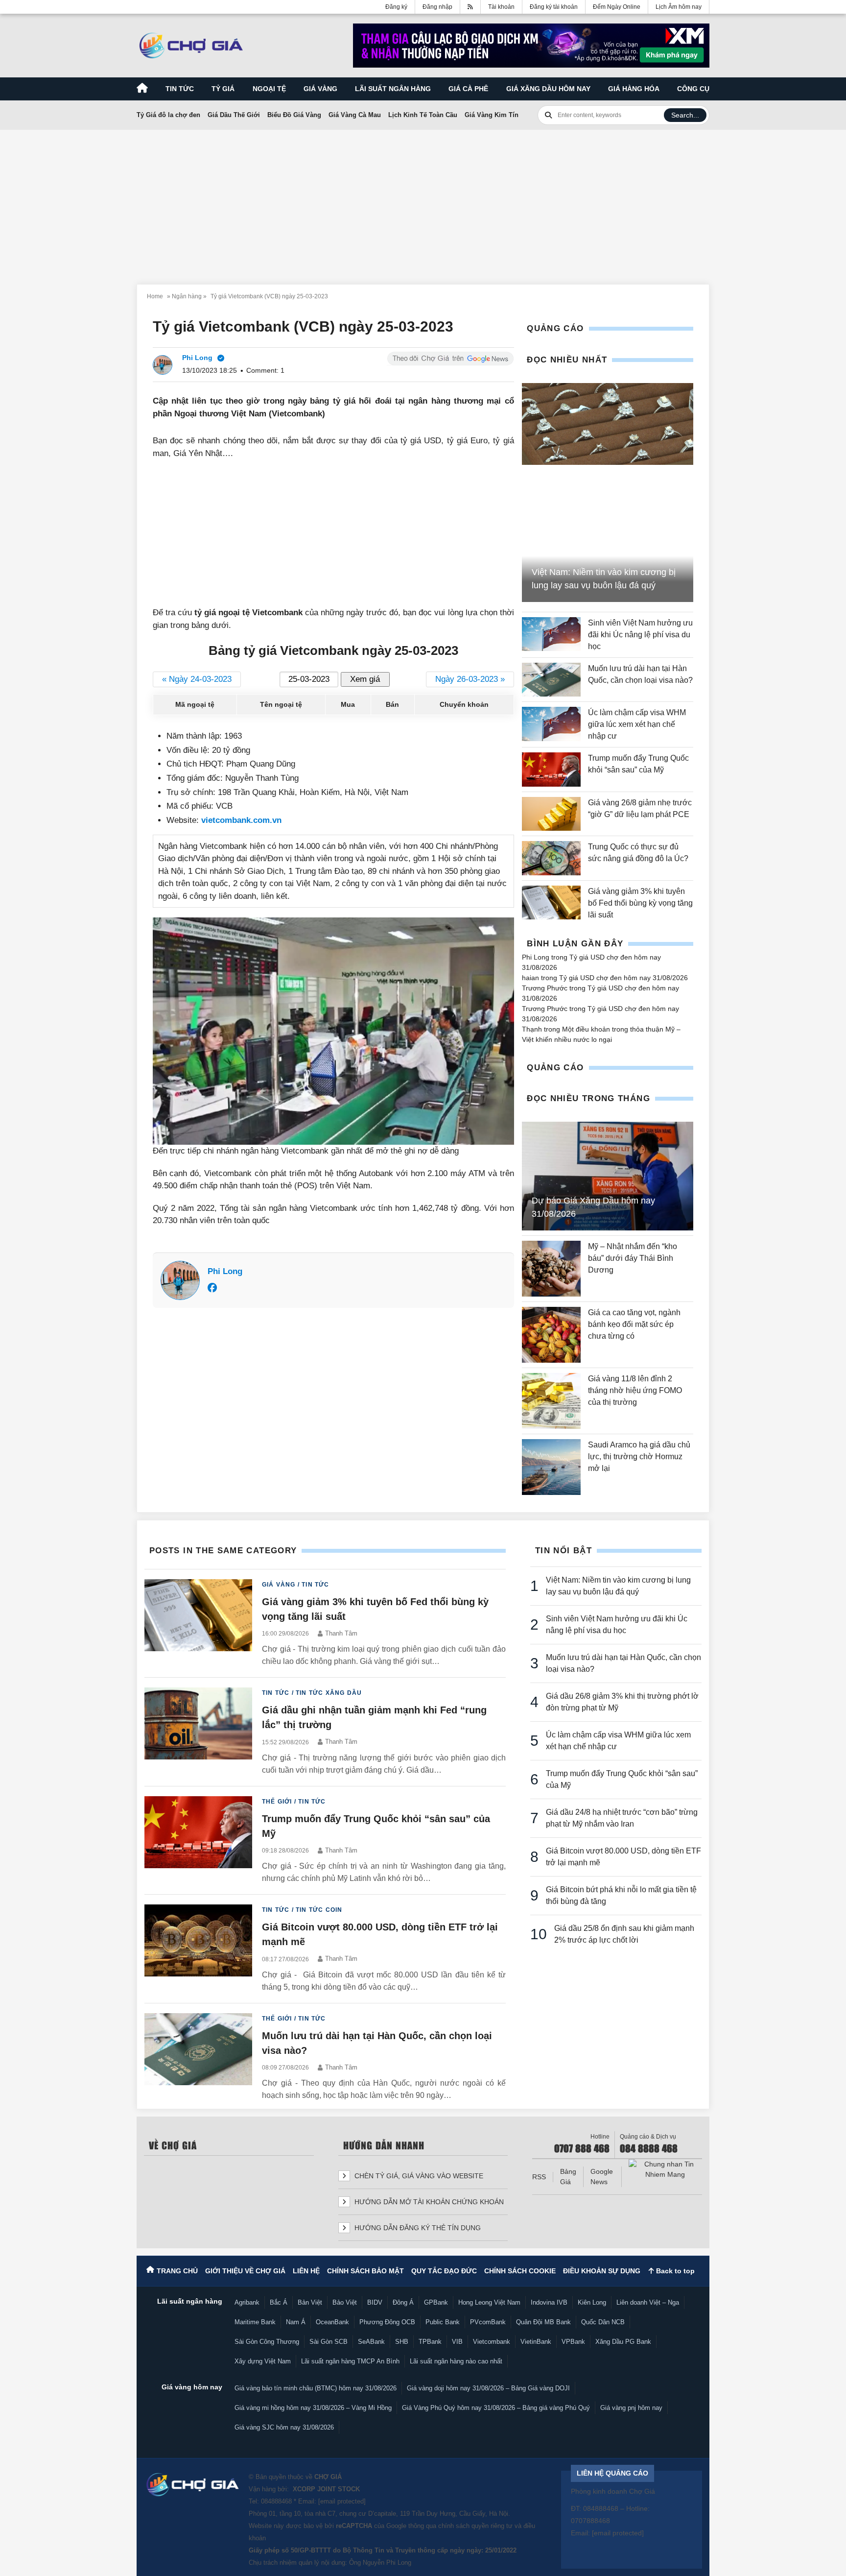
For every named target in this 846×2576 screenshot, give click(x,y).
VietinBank (536, 2342)
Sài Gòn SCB (329, 2342)
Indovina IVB (549, 2302)
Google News (602, 2177)
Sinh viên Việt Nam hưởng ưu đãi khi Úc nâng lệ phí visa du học (640, 635)
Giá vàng (320, 89)
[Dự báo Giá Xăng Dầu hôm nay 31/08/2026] (608, 1176)
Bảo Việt (345, 2302)
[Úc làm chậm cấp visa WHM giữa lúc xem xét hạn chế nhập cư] (551, 724)
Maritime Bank (255, 2322)
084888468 (276, 2501)
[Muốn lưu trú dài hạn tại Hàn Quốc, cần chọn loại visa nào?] (551, 680)
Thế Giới (277, 1802)
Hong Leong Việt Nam (489, 2302)
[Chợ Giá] (191, 46)
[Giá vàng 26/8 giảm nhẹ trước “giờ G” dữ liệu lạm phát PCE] (551, 814)
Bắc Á (279, 2302)
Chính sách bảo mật (365, 2271)
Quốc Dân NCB (603, 2322)
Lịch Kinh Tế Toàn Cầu (423, 115)
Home (155, 296)
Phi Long (225, 1271)
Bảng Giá (568, 2177)
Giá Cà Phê (468, 89)
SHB (402, 2342)
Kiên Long (592, 2302)
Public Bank (443, 2322)
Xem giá (365, 679)
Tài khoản (501, 7)
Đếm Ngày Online (617, 7)
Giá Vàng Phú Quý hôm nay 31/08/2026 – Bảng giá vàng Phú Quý (496, 2408)
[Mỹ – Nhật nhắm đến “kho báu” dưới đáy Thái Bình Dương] (551, 1269)
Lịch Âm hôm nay (679, 7)
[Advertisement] (423, 201)
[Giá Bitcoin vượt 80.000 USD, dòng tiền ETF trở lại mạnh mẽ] (198, 1949)
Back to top (674, 2271)
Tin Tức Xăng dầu (329, 1693)
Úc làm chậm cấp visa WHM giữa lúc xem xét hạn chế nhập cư (637, 724)
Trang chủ (177, 2271)
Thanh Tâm (341, 1633)
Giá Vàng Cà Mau (355, 115)
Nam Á (296, 2322)
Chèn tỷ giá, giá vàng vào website (418, 2176)
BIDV (375, 2302)
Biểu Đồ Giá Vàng (294, 115)
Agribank (247, 2302)
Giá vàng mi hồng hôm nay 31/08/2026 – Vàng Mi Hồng (313, 2408)
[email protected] (342, 2501)
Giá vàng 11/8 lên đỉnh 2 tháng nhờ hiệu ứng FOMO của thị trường (635, 1390)
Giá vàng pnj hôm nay (631, 2408)
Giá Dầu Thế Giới (234, 115)
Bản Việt (310, 2302)
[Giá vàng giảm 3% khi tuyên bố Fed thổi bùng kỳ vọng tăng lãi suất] (551, 903)
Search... (685, 115)
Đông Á (403, 2302)
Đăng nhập (437, 7)
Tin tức (180, 89)
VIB (457, 2342)
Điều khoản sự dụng (602, 2271)
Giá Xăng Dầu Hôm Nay (548, 89)
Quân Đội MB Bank (543, 2322)
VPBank (573, 2342)
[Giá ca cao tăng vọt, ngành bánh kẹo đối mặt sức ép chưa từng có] (551, 1335)
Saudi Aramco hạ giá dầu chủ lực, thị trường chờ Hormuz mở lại (639, 1457)
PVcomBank (488, 2322)
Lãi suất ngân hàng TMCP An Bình (350, 2361)
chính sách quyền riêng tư (475, 2526)
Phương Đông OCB (387, 2322)
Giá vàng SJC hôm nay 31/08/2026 (284, 2427)
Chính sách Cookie (520, 2271)
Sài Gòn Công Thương (267, 2342)
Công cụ (693, 89)
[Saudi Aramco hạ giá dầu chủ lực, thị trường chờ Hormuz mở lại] (551, 1467)
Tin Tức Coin (319, 1910)
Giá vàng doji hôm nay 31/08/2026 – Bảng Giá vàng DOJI (488, 2388)
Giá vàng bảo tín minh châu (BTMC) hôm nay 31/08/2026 (316, 2388)
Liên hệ (306, 2271)
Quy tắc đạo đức (444, 2271)
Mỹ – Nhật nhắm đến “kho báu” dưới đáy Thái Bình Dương (633, 1258)
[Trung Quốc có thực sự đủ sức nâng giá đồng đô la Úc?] (551, 858)
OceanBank (332, 2322)
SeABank (371, 2342)
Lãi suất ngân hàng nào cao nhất (456, 2361)
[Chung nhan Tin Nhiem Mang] (665, 2169)
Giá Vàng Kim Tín (492, 115)
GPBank (436, 2302)
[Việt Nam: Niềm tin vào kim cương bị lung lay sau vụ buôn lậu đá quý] (608, 424)
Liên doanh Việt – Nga (648, 2302)
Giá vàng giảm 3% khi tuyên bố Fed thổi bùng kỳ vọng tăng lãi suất (640, 903)
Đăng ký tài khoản (554, 7)
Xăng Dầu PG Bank (623, 2342)
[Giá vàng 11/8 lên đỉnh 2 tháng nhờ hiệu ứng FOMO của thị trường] (551, 1401)
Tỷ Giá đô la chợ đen (168, 115)
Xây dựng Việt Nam (263, 2361)
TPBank (430, 2342)
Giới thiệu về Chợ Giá (245, 2271)
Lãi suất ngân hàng (393, 89)
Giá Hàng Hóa (634, 89)
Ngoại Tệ (269, 89)
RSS (539, 2177)
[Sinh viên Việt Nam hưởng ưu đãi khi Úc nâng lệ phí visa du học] (551, 635)
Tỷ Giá (223, 89)
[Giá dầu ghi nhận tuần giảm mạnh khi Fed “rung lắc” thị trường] (198, 1732)
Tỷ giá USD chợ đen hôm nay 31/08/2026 (623, 978)
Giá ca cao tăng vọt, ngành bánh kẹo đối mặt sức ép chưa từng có (634, 1324)
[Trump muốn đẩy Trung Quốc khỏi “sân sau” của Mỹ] (551, 769)
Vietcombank (492, 2342)
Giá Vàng (279, 1585)
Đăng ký (396, 7)
